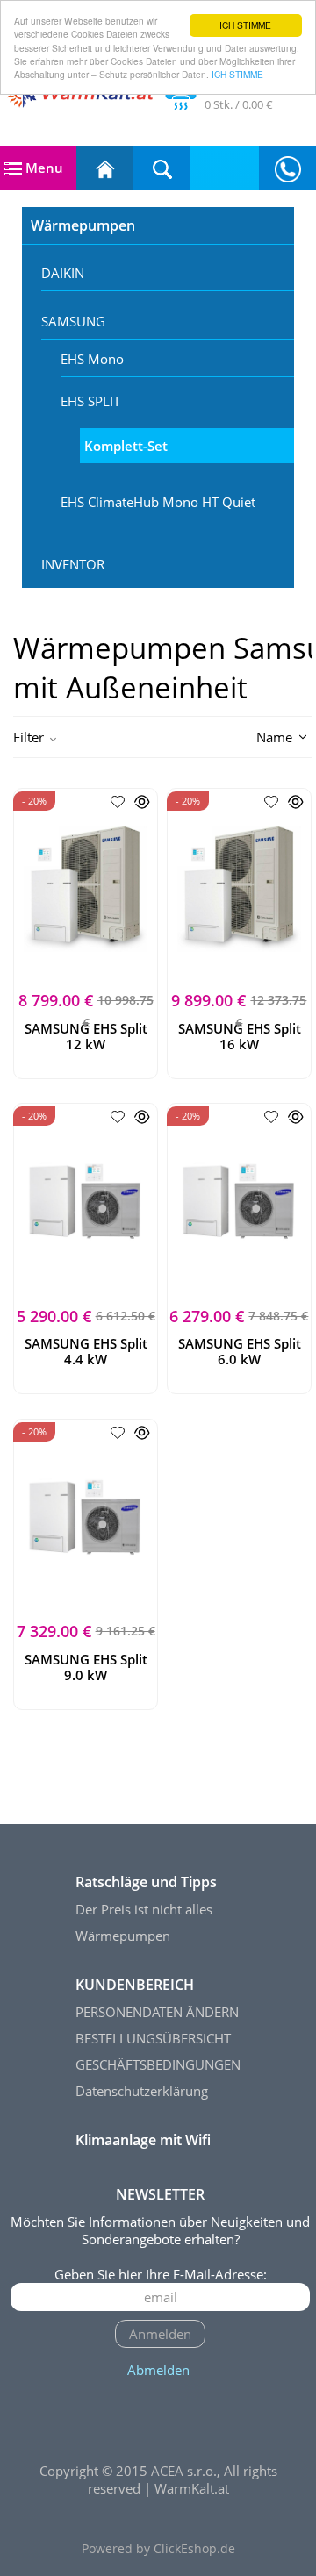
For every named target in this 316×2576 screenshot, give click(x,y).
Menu (43, 168)
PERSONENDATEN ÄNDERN (157, 2012)
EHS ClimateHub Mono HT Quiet (158, 502)
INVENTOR (73, 564)
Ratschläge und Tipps (146, 1882)
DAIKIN (63, 273)
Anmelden (160, 2334)
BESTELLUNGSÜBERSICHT (153, 2038)
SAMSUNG (73, 321)
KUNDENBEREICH (135, 1985)
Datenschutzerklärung (142, 2091)
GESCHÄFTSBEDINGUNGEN (158, 2064)
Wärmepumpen (83, 225)
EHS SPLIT (90, 401)
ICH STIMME (245, 25)
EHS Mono (92, 359)
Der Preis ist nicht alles (144, 1909)
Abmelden (158, 2370)
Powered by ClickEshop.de (158, 2549)
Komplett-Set (126, 446)
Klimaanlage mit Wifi (143, 2140)
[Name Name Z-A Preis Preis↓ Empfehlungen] (251, 735)
